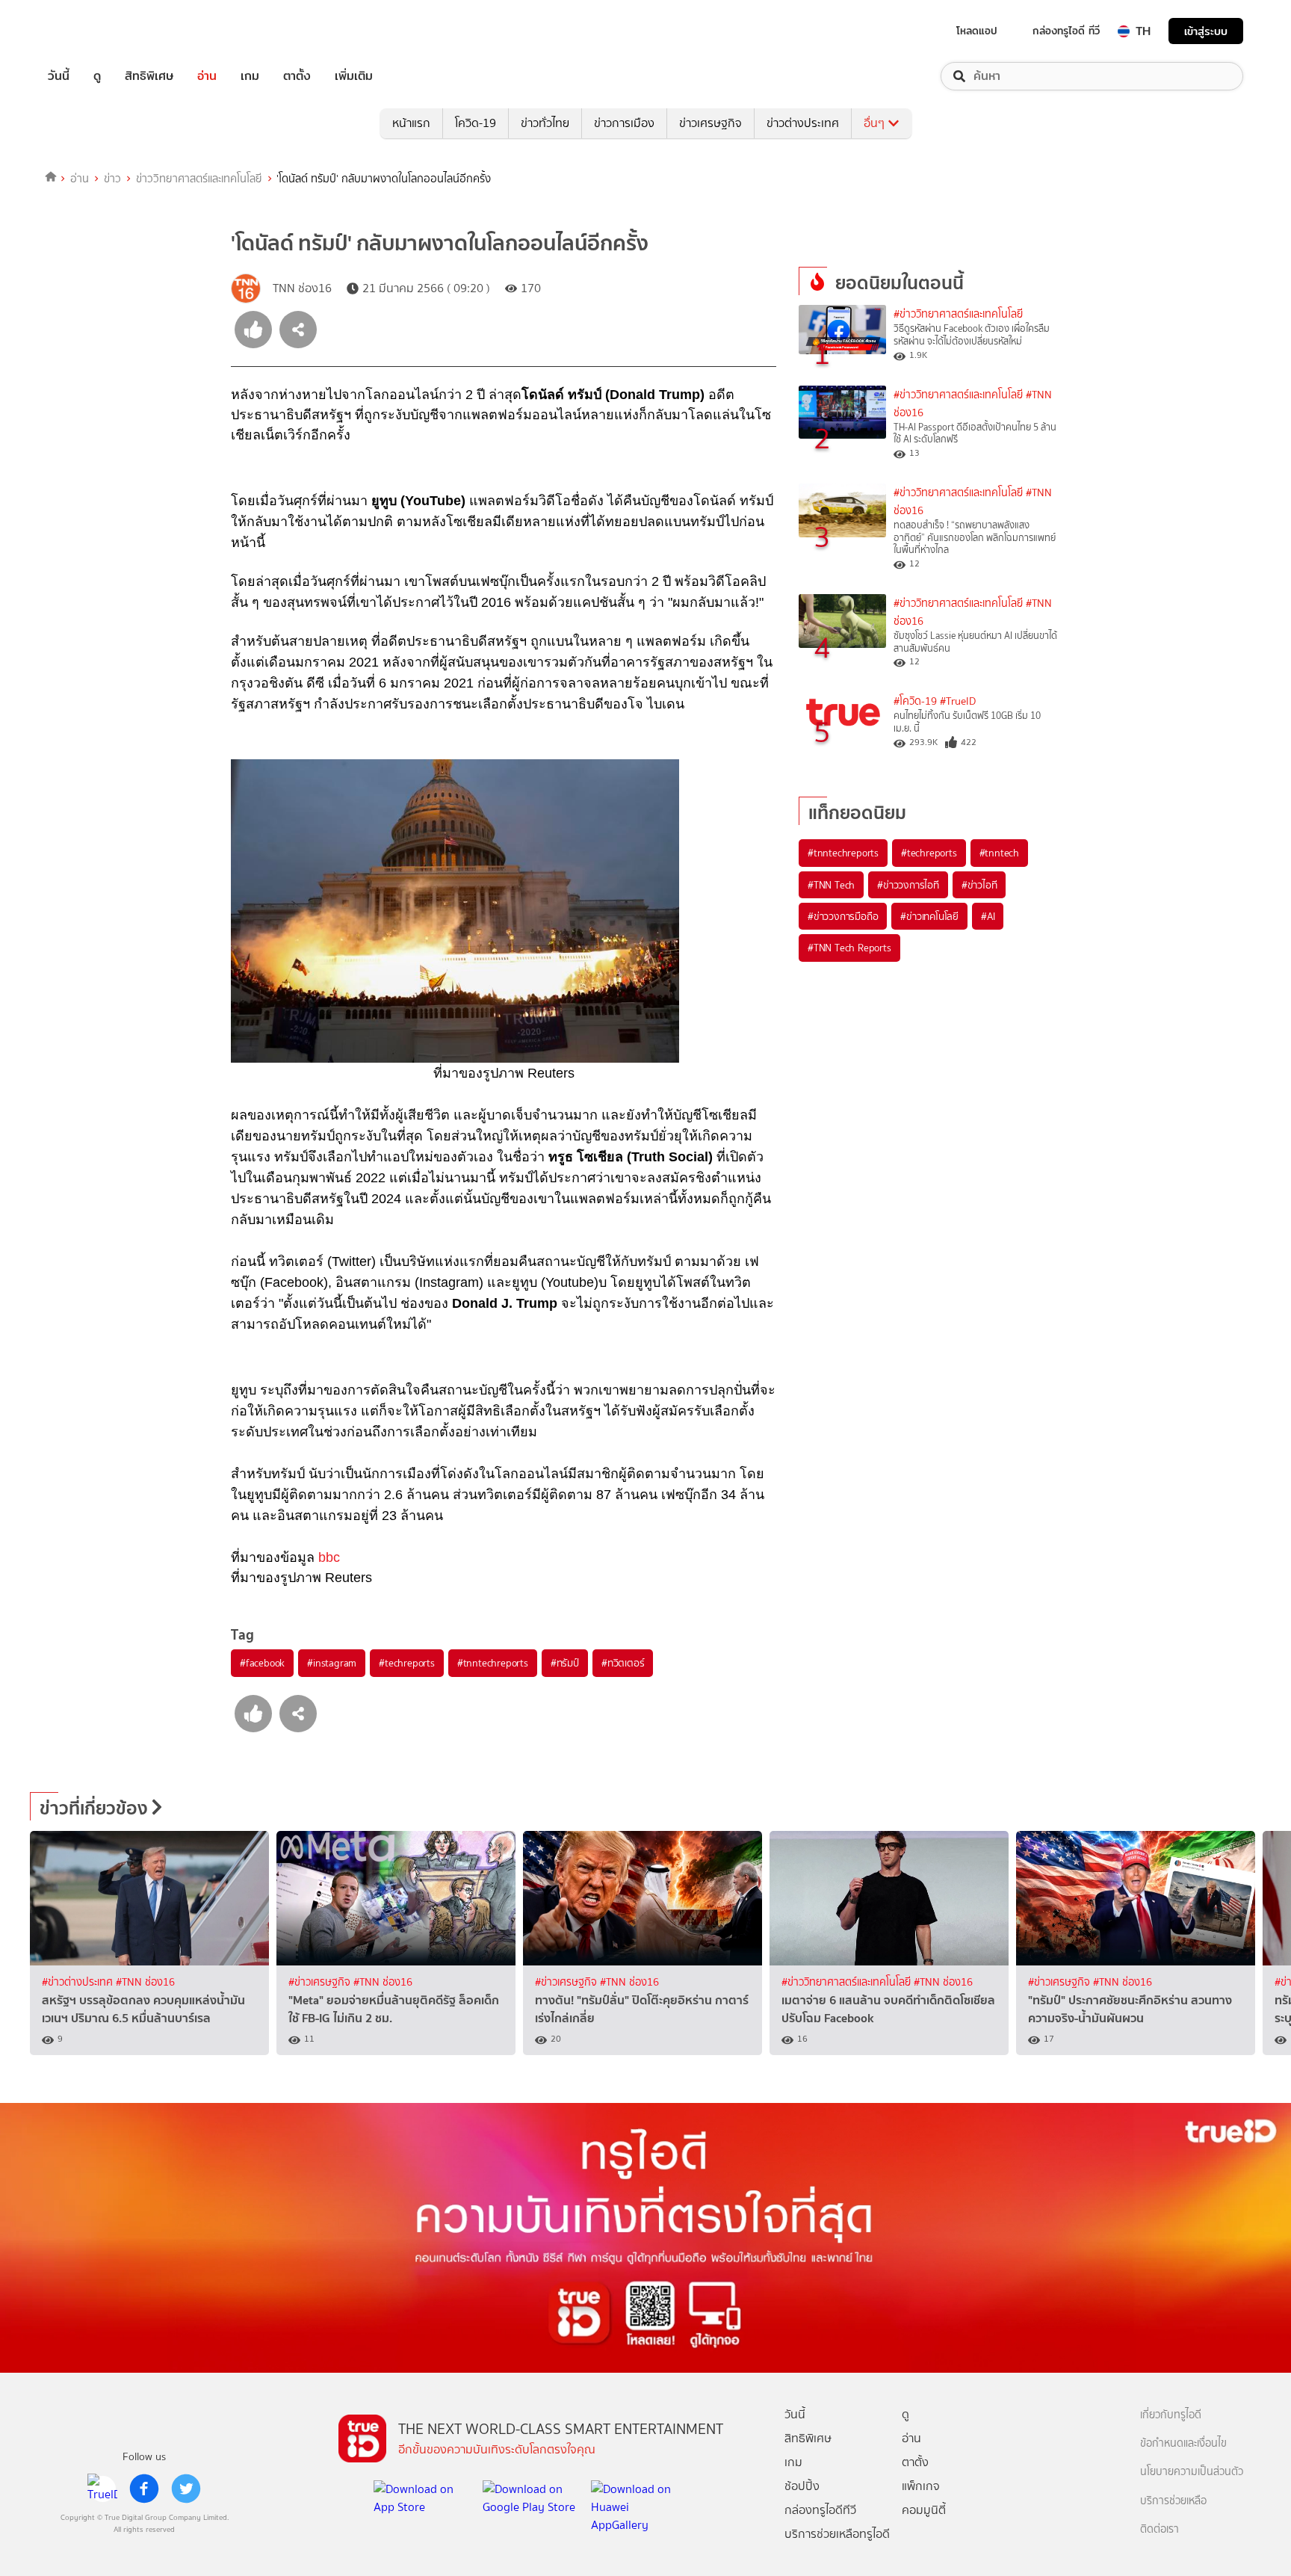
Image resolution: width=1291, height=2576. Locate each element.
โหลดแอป (977, 31)
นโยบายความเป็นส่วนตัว (1192, 2472)
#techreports (407, 1663)
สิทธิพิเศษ (149, 76)
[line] (102, 2489)
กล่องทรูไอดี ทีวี (1066, 31)
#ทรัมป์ (565, 1663)
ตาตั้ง (297, 76)
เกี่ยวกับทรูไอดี (1171, 2415)
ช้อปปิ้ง (802, 2486)
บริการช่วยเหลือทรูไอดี (837, 2534)
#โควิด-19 (915, 701)
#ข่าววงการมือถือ (843, 916)
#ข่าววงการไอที (908, 885)
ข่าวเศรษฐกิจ (710, 123)
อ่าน (207, 76)
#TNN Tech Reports (849, 948)
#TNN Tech (831, 885)
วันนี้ (59, 76)
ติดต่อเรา (1160, 2529)
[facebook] (144, 2489)
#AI (988, 916)
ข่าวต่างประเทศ (803, 123)
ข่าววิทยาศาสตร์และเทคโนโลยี (199, 179)
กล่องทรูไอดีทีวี (820, 2510)
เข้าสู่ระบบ (1206, 31)
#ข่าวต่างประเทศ (79, 1982)
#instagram (332, 1663)
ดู (97, 76)
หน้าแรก (411, 123)
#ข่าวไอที (979, 885)
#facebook (262, 1663)
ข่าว (112, 179)
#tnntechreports (493, 1663)
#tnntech (999, 853)
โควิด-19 (476, 123)
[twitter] (186, 2489)
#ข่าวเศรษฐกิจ (321, 1982)
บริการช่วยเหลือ (1173, 2501)
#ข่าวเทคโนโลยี (929, 916)
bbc (329, 1557)
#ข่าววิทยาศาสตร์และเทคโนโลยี (958, 314)
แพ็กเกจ (921, 2486)
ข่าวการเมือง (624, 123)
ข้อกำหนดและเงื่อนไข (1183, 2443)
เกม (250, 76)
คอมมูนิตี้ (924, 2510)
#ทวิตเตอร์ (623, 1663)
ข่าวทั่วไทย (545, 123)
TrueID (93, 31)
